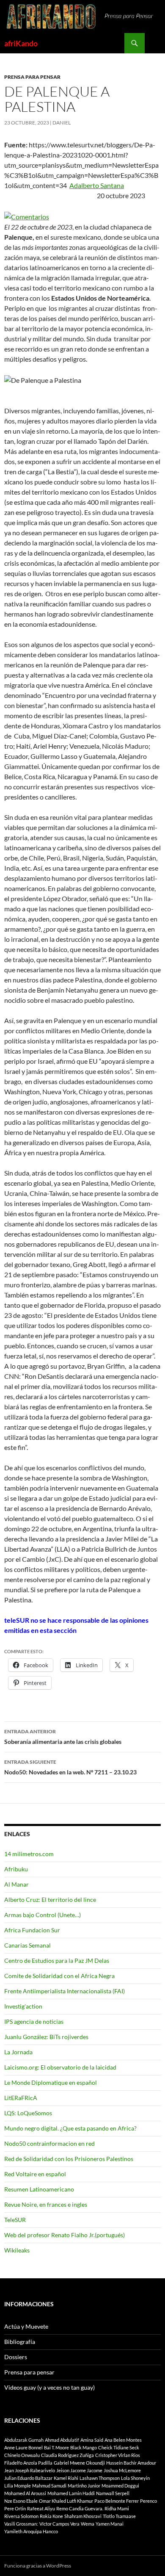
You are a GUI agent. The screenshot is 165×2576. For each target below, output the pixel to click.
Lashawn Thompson (100, 2478)
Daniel (62, 123)
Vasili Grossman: (21, 2524)
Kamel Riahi (66, 2478)
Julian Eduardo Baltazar (28, 2478)
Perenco (148, 2501)
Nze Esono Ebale (21, 2501)
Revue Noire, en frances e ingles (46, 2204)
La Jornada (18, 2052)
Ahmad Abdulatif (62, 2440)
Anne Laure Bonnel (23, 2447)
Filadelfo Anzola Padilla (28, 2463)
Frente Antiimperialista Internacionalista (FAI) (65, 1991)
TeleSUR (15, 2220)
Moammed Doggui (120, 2486)
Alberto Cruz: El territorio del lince (50, 1899)
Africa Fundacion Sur (32, 1930)
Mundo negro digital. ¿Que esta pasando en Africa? (70, 2128)
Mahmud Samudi (49, 2486)
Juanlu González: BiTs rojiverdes (46, 2037)
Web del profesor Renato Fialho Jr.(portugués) (65, 2235)
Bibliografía (20, 2342)
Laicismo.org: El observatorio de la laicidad (60, 2067)
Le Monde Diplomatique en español (51, 2082)
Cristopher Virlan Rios (118, 2455)
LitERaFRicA (21, 2098)
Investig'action (23, 2006)
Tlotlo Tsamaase (119, 2516)
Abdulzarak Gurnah (24, 2440)
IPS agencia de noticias (34, 2021)
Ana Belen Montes (123, 2440)
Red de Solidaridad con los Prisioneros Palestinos (69, 2159)
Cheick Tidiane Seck (119, 2447)
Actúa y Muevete (26, 2326)
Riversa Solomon (21, 2516)
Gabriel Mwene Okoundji (79, 2463)
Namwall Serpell (113, 2493)
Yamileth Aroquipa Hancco (31, 2531)
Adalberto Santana (97, 185)
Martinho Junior (84, 2486)
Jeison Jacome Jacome (79, 2470)
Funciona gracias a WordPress (38, 2566)
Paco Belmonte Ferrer (117, 2501)
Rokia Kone (51, 2516)
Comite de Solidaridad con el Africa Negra (59, 1976)
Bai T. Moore (56, 2447)
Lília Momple (18, 2486)
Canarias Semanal (27, 1945)
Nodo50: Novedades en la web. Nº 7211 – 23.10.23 (70, 1767)
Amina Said (92, 2440)
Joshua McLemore (122, 2470)
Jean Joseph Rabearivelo (30, 2470)
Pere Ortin (15, 2508)
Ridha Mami (117, 2508)
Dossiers (16, 2357)
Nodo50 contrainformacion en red (49, 2143)
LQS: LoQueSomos (28, 2113)
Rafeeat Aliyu (41, 2508)
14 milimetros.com (29, 1854)
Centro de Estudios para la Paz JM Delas (57, 1960)
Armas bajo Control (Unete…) (43, 1915)
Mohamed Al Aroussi (25, 2493)
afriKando (21, 43)
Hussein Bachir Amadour (131, 2463)
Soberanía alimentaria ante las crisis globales (63, 1737)
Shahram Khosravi (83, 2516)
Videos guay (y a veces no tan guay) (49, 2387)
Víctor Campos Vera (59, 2524)
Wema (88, 2524)
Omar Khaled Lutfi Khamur (66, 2501)
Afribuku (16, 1869)
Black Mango (84, 2447)
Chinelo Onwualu (22, 2455)
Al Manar (16, 1884)
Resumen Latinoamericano (39, 2189)
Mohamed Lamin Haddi (71, 2493)
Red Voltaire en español (35, 2174)
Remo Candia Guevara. (80, 2508)
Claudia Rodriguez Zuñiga (67, 2455)
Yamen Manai (110, 2524)
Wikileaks (17, 2250)
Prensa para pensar (32, 77)
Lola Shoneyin (135, 2478)
